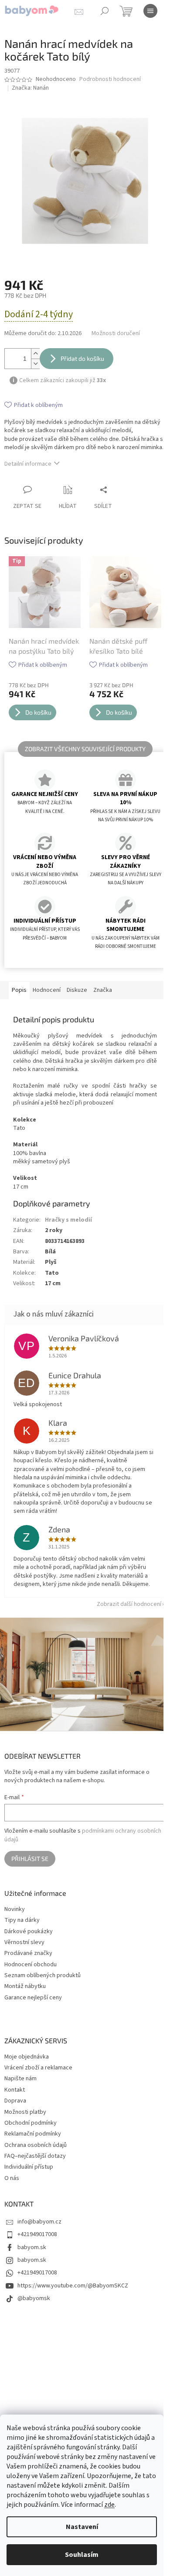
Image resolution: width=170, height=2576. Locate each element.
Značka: (30, 88)
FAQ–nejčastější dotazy (35, 2156)
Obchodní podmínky (31, 2123)
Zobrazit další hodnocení (129, 1604)
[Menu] (150, 11)
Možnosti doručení (116, 334)
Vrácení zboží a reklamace (38, 2068)
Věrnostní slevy (24, 1943)
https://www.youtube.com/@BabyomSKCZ (73, 2286)
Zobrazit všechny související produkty (85, 749)
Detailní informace (28, 464)
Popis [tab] (19, 990)
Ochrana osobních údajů (36, 2145)
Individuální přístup (29, 2167)
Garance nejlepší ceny (33, 1998)
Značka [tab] (103, 990)
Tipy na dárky (22, 1920)
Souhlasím (82, 2555)
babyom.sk (32, 2247)
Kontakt (15, 2090)
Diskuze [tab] (77, 990)
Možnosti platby (25, 2112)
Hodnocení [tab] (47, 990)
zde (109, 2505)
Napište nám (20, 2079)
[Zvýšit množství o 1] (35, 354)
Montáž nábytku (25, 1987)
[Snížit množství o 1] (35, 364)
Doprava (15, 2101)
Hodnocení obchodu (31, 1965)
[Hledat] (105, 11)
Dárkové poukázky (29, 1932)
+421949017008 (37, 2234)
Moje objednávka (27, 2057)
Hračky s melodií (68, 1220)
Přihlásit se (30, 1859)
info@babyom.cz (39, 2222)
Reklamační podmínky (33, 2134)
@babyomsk (34, 2298)
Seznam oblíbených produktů (42, 1976)
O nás (12, 2178)
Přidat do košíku (82, 358)
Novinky (15, 1909)
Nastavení (82, 2527)
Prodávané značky (28, 1953)
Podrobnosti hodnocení (110, 79)
